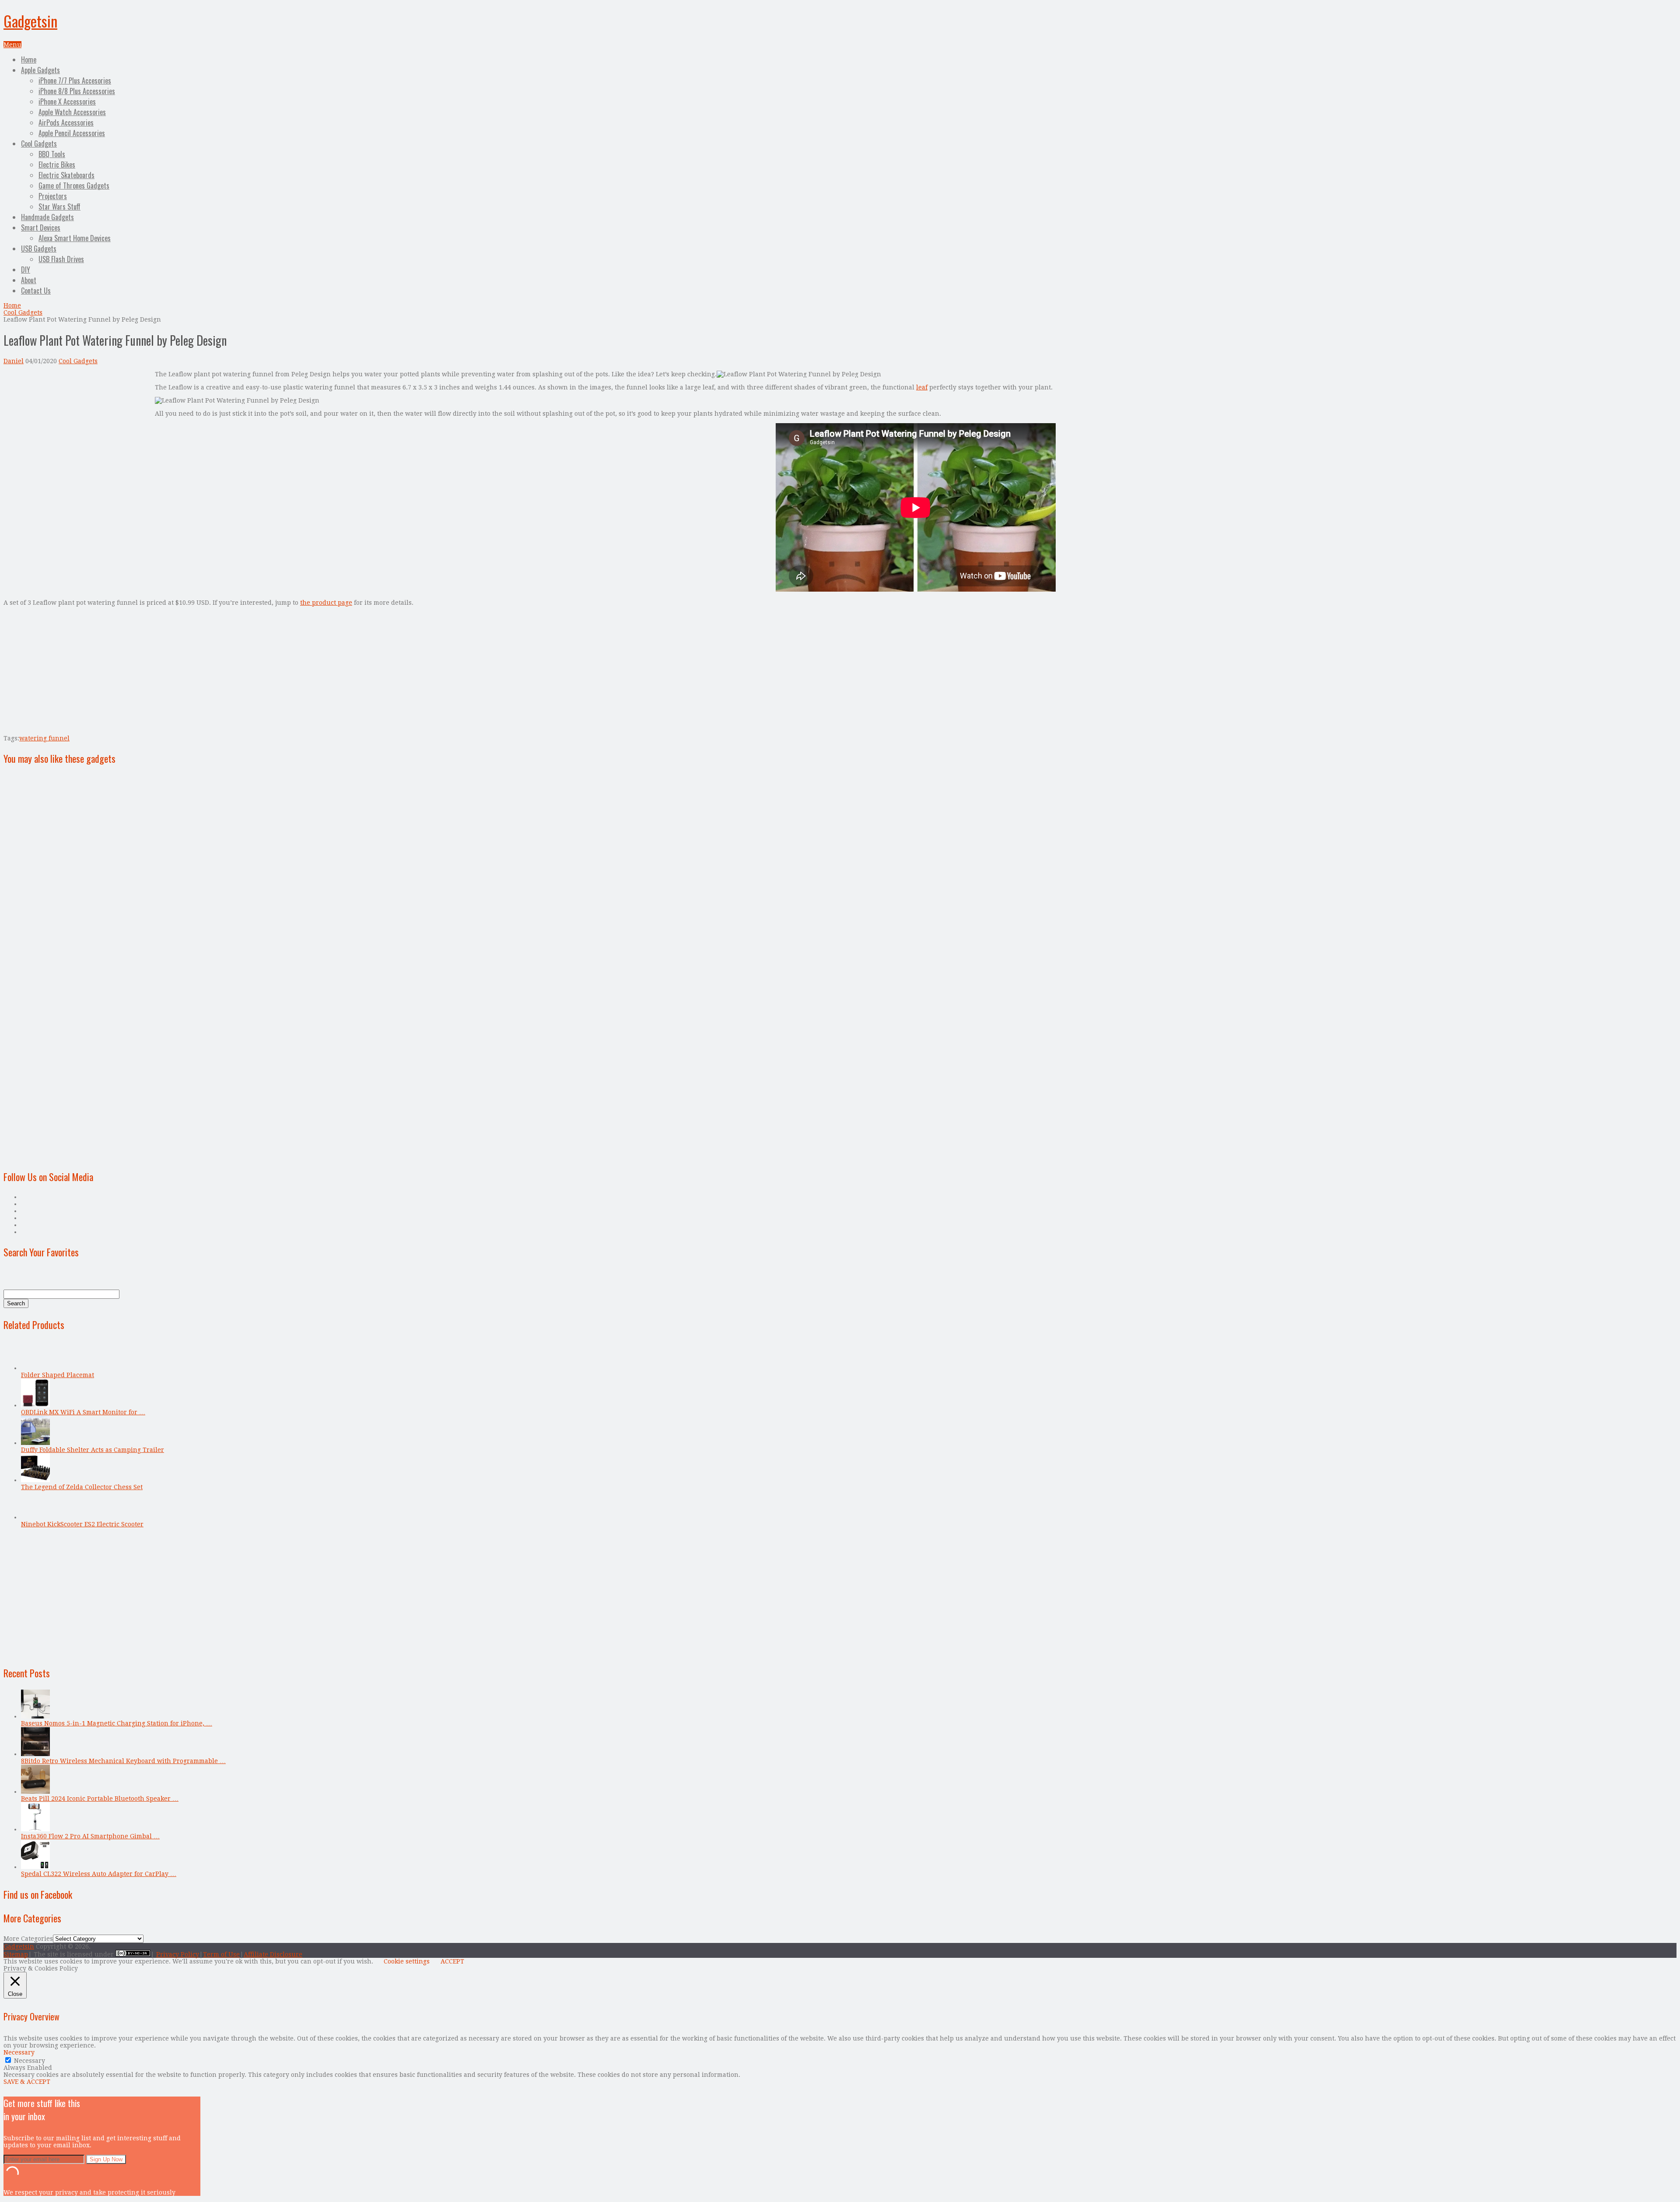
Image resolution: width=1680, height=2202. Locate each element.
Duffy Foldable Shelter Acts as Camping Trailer (93, 1450)
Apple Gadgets (40, 70)
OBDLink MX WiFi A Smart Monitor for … (83, 1412)
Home (29, 60)
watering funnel (44, 738)
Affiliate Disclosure (273, 1954)
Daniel (14, 361)
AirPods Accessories (66, 123)
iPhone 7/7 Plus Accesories (75, 81)
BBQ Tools (52, 154)
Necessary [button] (19, 2052)
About (29, 280)
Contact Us (36, 291)
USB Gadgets (39, 249)
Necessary (30, 2061)
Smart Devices (41, 228)
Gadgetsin (30, 21)
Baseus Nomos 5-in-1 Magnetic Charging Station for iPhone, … (117, 1723)
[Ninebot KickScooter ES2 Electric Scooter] (35, 1517)
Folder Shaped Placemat (58, 1375)
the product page (326, 603)
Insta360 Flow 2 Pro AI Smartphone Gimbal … (90, 1836)
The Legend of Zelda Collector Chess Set (82, 1487)
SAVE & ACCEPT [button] (27, 2082)
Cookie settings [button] (407, 1961)
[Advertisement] (77, 432)
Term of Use (221, 1954)
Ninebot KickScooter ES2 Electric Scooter (82, 1524)
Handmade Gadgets (47, 217)
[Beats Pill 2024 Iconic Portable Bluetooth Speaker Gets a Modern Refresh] (35, 1792)
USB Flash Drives (61, 259)
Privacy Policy (178, 1954)
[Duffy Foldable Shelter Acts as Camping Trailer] (35, 1443)
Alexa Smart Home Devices (75, 238)
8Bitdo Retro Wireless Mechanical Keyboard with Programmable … (123, 1761)
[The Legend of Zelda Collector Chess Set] (35, 1480)
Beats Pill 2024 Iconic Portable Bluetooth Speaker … (100, 1799)
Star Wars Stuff (59, 207)
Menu (12, 45)
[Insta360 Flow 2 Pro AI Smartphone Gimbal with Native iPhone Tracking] (35, 1829)
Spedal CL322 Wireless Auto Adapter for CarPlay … (99, 1874)
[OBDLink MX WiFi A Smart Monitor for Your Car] (35, 1405)
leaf (922, 387)
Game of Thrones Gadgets (74, 186)
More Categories (28, 1939)
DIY (26, 270)
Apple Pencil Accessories (72, 133)
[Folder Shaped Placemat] (35, 1368)
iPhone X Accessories (67, 102)
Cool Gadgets (39, 144)
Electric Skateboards (66, 175)
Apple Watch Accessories (72, 112)
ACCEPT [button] (452, 1961)
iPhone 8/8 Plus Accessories (77, 91)
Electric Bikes (57, 165)
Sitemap (16, 1954)
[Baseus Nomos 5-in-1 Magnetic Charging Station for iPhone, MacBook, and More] (35, 1716)
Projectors (53, 196)
